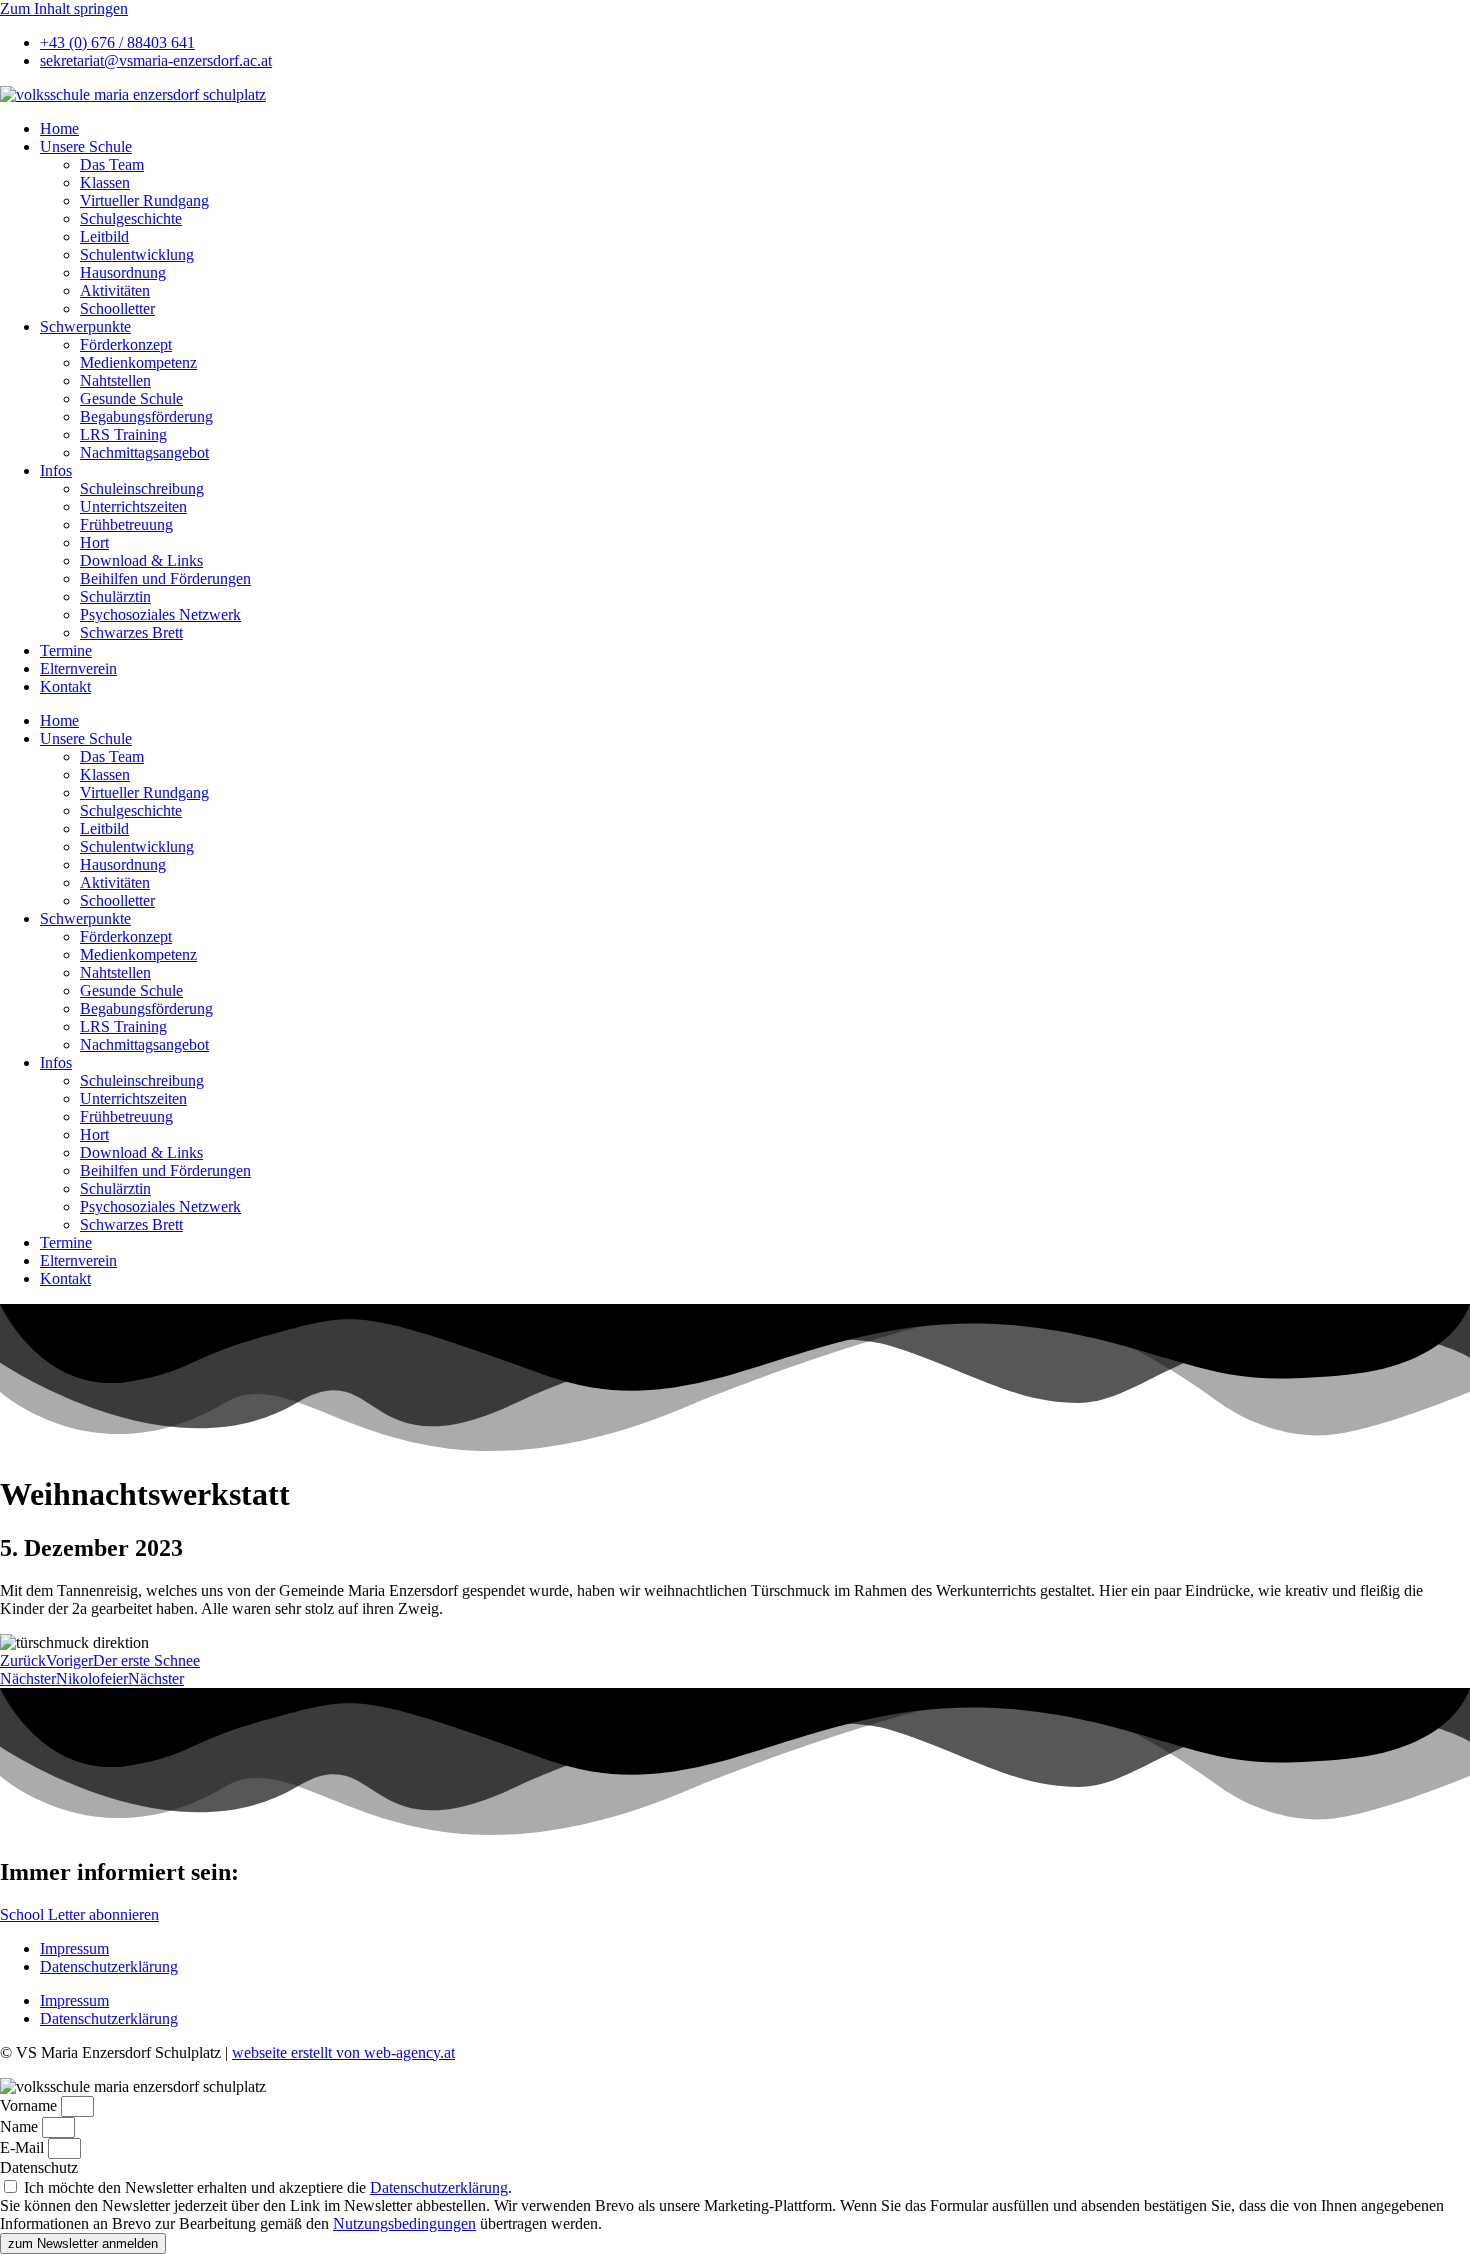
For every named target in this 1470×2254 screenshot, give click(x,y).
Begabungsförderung (146, 416)
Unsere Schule (86, 146)
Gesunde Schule (131, 398)
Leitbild (104, 236)
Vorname (30, 2105)
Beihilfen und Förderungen (165, 578)
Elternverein (78, 668)
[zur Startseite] (133, 94)
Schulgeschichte (131, 218)
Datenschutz (39, 2167)
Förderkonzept (126, 344)
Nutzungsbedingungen (404, 2223)
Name (21, 2126)
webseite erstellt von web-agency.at (343, 2052)
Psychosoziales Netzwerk (160, 614)
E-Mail (24, 2147)
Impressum (74, 1948)
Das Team (112, 164)
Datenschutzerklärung (109, 1966)
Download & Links (141, 560)
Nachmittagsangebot (144, 452)
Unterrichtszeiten (133, 506)
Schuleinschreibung (142, 488)
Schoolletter (117, 308)
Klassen (105, 182)
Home (59, 128)
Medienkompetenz (138, 362)
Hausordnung (123, 272)
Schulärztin (115, 596)
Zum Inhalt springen (64, 8)
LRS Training (123, 434)
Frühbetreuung (126, 524)
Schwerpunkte (85, 326)
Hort (94, 542)
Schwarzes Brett (131, 632)
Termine (66, 650)
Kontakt (65, 686)
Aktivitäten (115, 290)
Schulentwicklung (137, 254)
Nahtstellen (115, 380)
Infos (56, 470)
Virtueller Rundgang (144, 200)
